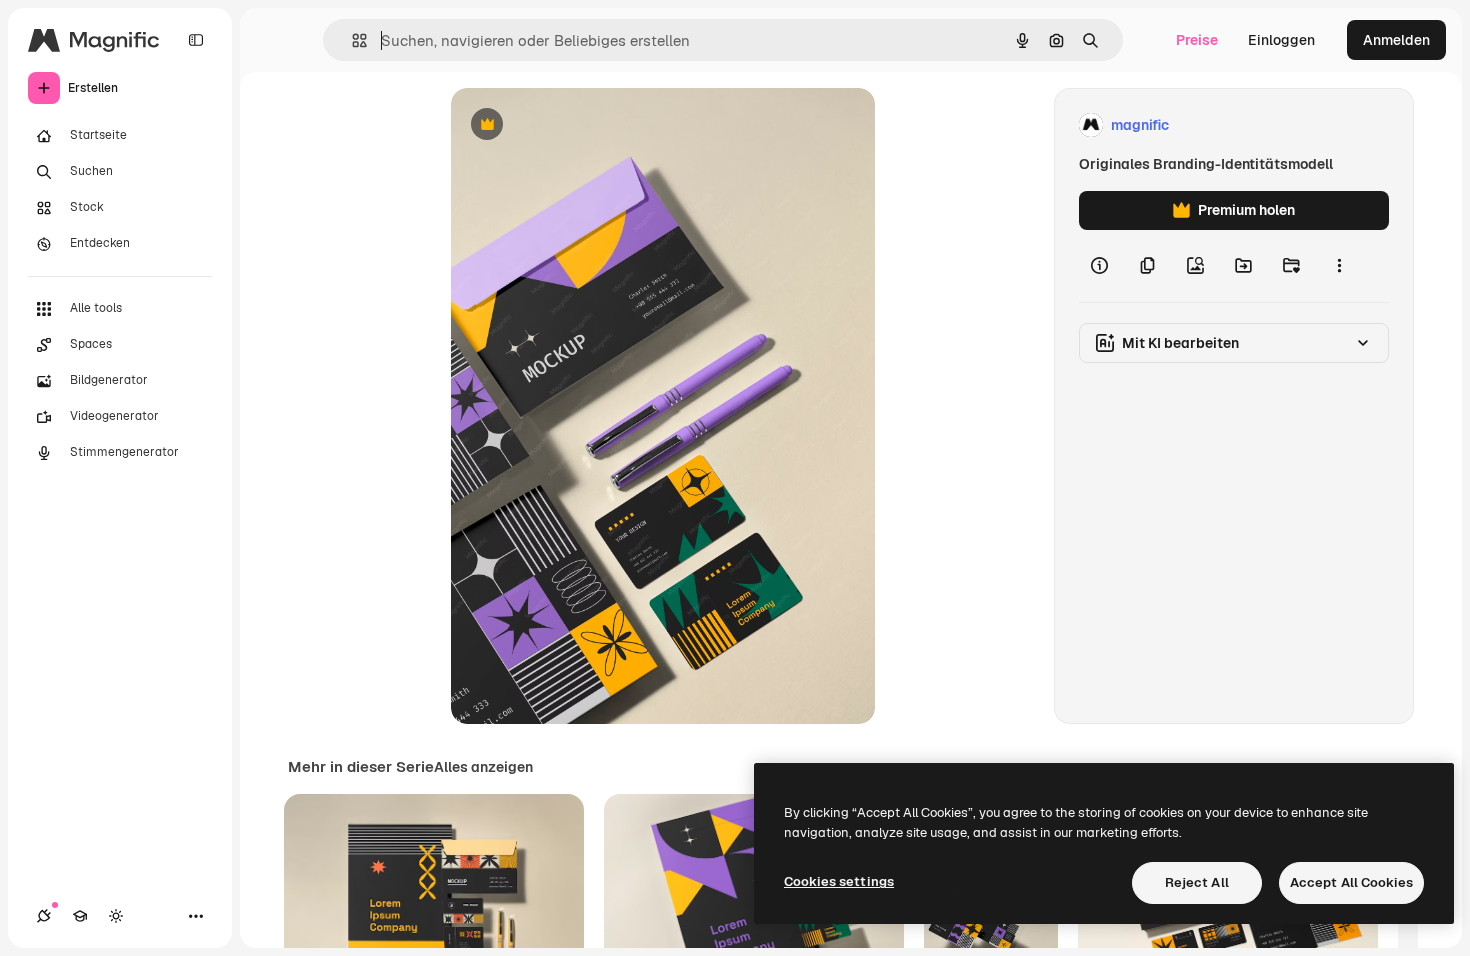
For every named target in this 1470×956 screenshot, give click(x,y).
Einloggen (1281, 40)
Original (579, 125)
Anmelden (1396, 40)
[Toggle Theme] (116, 916)
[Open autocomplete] (351, 40)
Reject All (1197, 882)
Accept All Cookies (1351, 882)
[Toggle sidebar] (196, 40)
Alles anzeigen (483, 767)
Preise (1197, 40)
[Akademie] (80, 916)
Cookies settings (839, 881)
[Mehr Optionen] (1339, 266)
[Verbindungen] (44, 916)
